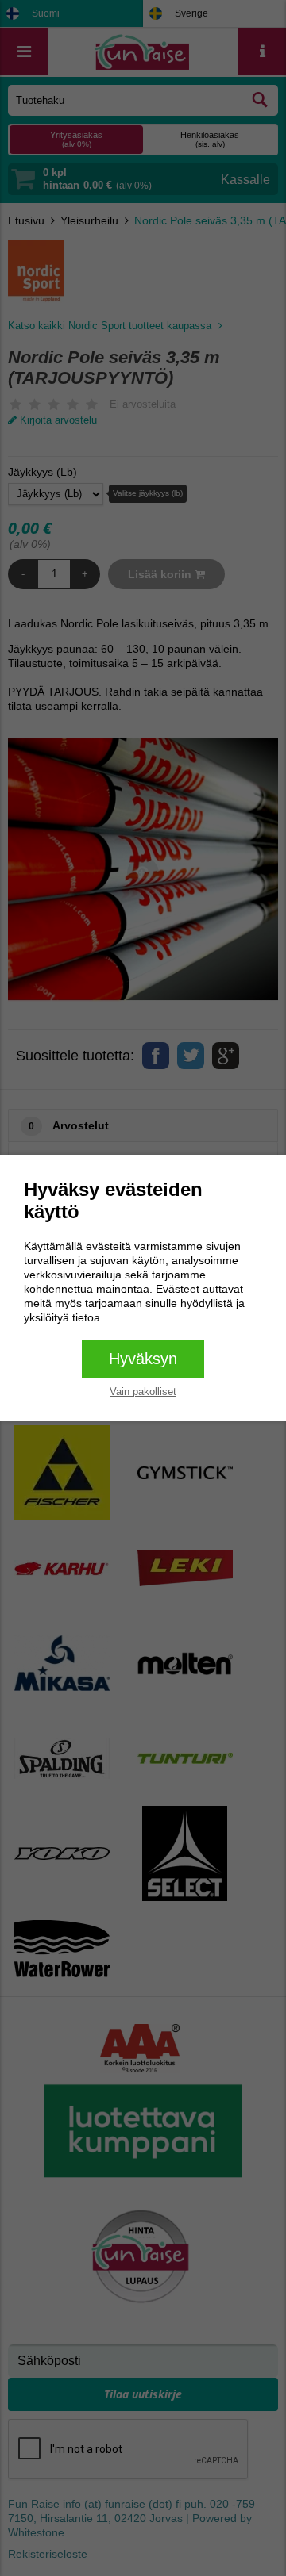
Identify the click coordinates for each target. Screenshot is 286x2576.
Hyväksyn (143, 1359)
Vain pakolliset (143, 1391)
